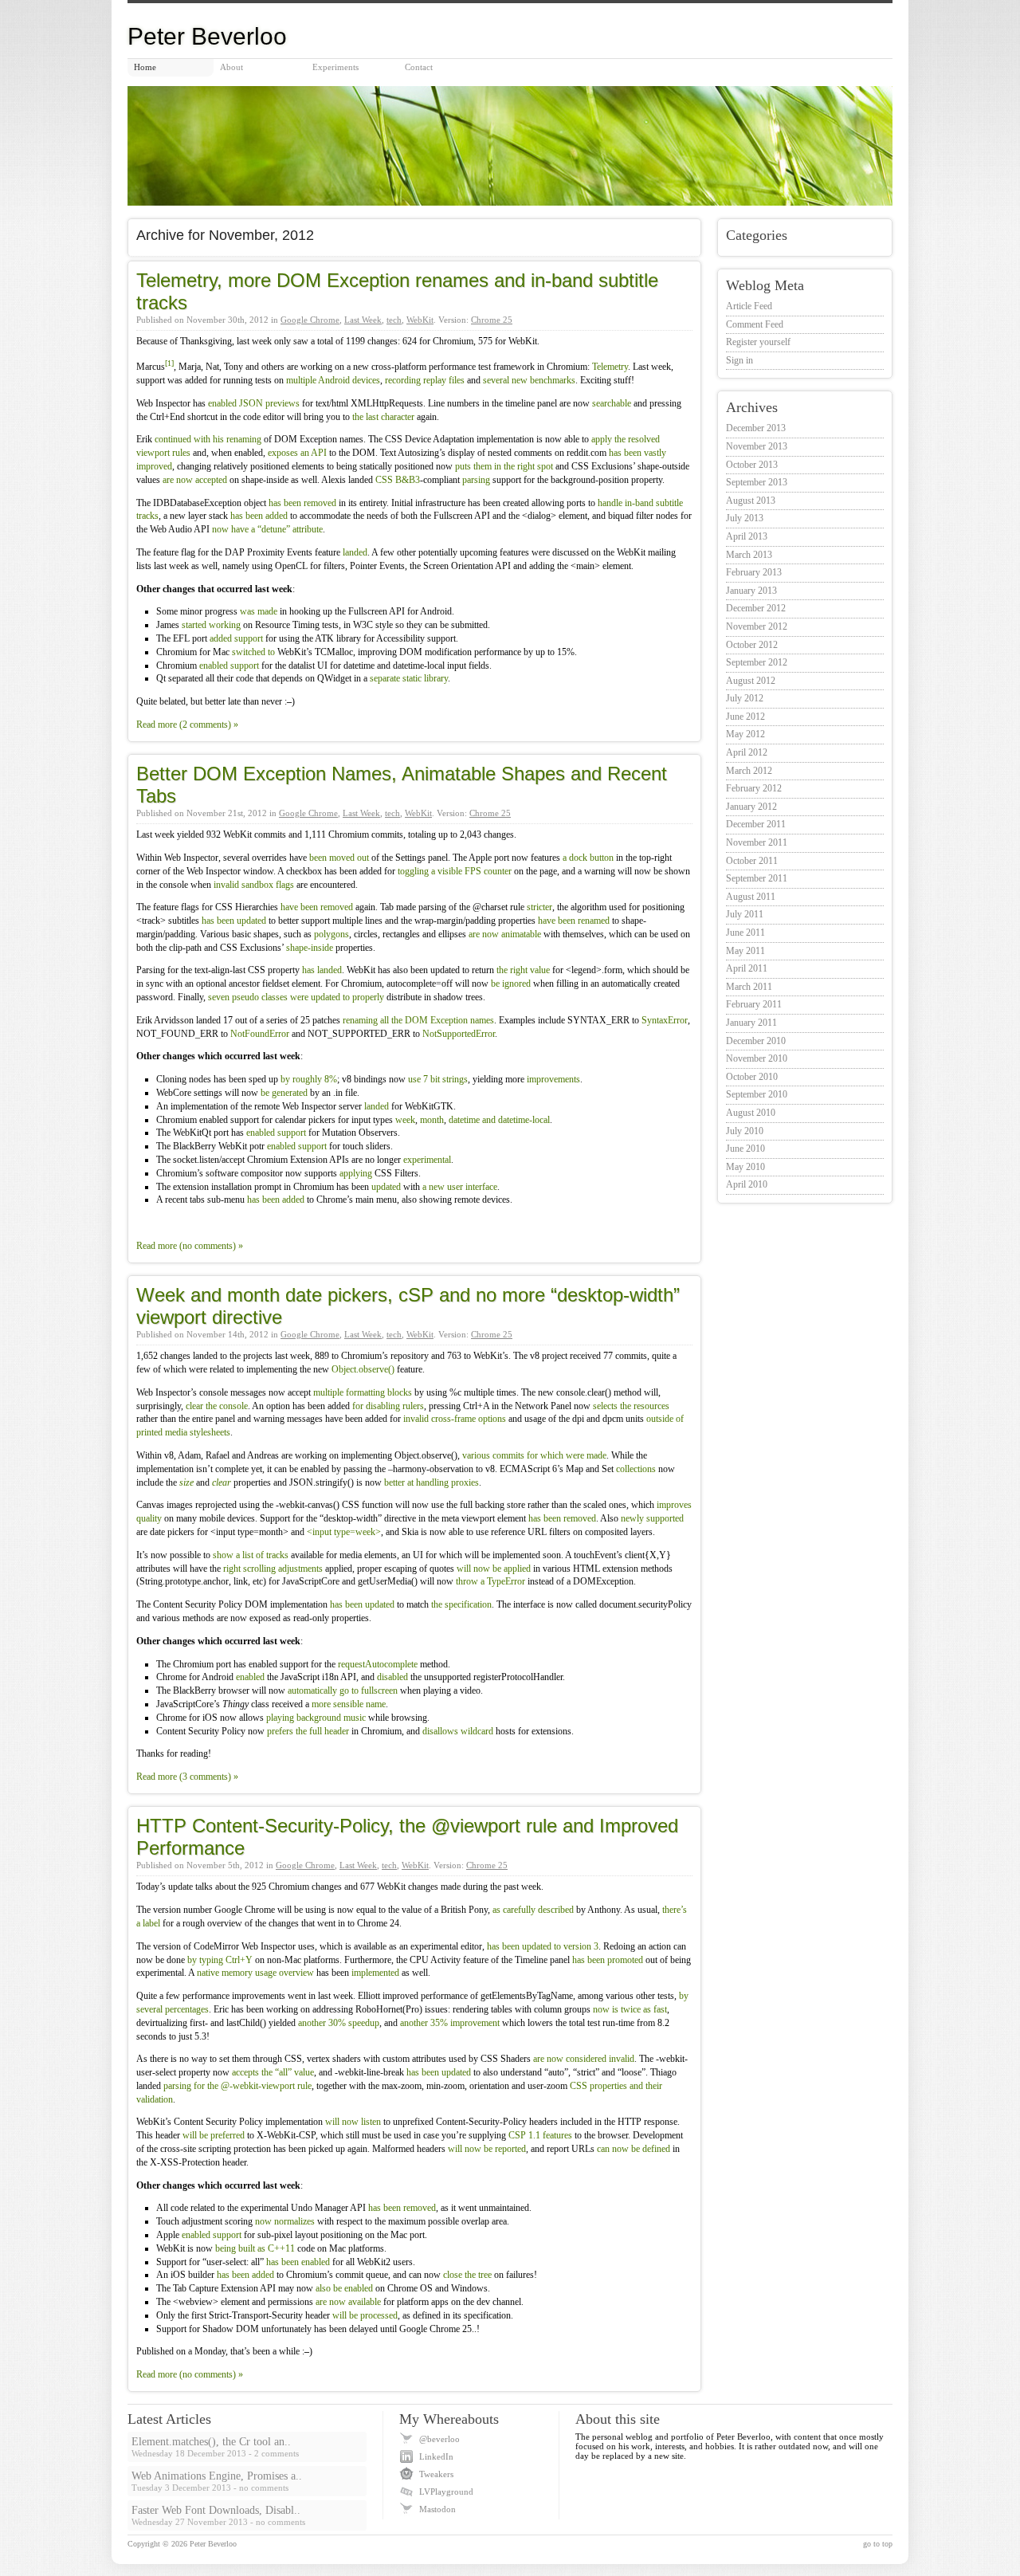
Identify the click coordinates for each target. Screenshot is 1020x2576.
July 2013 (745, 518)
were (299, 997)
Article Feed (749, 306)
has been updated (234, 921)
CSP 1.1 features (540, 2135)
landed (355, 552)
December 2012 (756, 608)
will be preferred (214, 2135)
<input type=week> (344, 1532)
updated (326, 997)
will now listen (353, 2122)
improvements (553, 1079)
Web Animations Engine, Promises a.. (217, 2476)
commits (508, 1455)
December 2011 (756, 824)
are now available (348, 2302)
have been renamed (574, 921)
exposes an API (297, 453)
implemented (375, 1973)
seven (219, 997)
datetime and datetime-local (499, 1120)
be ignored (511, 984)
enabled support (229, 666)
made (596, 1455)
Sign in (739, 360)
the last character (383, 417)
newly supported (652, 1518)
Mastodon (437, 2509)
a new (433, 1187)
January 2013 (751, 591)
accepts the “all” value (273, 2072)
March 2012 (749, 771)
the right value (523, 970)
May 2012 (745, 734)
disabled (392, 1677)
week (405, 1120)
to (346, 997)
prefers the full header (308, 1731)
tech (394, 320)
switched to (253, 652)
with (202, 439)
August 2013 (751, 501)
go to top (878, 2544)
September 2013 (757, 482)
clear (222, 1482)
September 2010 (757, 1094)
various (476, 1455)
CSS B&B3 (398, 480)
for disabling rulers (388, 1406)
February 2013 (754, 572)
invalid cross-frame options (455, 1419)
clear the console (217, 1406)
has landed (322, 970)
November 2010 (757, 1058)
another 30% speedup (339, 2023)
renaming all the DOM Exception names (418, 1020)
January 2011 (751, 1023)
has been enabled (298, 2262)
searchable (612, 403)
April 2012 (747, 752)
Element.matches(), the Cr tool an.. (211, 2442)
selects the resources (631, 1406)
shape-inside (310, 948)
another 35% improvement (450, 2023)
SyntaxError (665, 1020)
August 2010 (751, 1113)
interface (481, 1187)
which (552, 1455)
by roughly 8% (309, 1079)
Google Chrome (310, 320)
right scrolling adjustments (273, 1569)
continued (173, 439)
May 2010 (745, 1167)
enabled (250, 1677)
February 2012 (754, 788)
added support (236, 638)
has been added (259, 516)
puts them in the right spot (504, 466)
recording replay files (425, 380)
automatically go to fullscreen (343, 1690)
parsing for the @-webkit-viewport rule (237, 2086)
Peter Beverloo (213, 2544)
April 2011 (747, 968)
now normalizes (285, 2221)
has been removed (302, 503)
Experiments (335, 67)
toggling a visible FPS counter (455, 871)
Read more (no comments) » (190, 1246)
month (432, 1120)
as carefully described (533, 1910)
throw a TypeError (490, 1581)
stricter (539, 907)
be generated (284, 1093)
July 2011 (745, 914)
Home (145, 67)
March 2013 (749, 555)
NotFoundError (260, 1034)
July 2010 (745, 1131)
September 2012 (757, 662)
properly (368, 997)
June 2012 (745, 717)
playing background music (316, 1718)
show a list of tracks (251, 1555)
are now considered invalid (584, 2059)
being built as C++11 (255, 2248)
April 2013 (747, 536)
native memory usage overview (255, 1973)
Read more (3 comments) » (187, 1777)
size (186, 1482)
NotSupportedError (459, 1034)
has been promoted (608, 1960)
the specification (461, 1604)
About (231, 67)
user (455, 1187)
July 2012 (745, 698)
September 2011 (757, 878)
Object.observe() (363, 1369)
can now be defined (634, 2149)
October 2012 (752, 645)
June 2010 (745, 1149)
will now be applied (494, 1569)
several (496, 380)
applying (356, 1173)
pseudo (245, 997)
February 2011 (754, 1004)
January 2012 (751, 807)
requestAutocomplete (378, 1664)
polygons (331, 934)
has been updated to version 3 (543, 1946)
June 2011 (745, 933)
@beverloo (439, 2439)
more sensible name (349, 1704)
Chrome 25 (492, 320)
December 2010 (756, 1041)
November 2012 (757, 626)
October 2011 (752, 861)
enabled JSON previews (254, 403)
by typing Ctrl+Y (220, 1960)
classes (275, 997)
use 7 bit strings (438, 1079)
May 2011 (745, 951)
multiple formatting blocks (363, 1392)
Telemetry (610, 367)
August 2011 (751, 897)
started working (211, 625)
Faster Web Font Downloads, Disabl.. (216, 2510)
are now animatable (505, 934)
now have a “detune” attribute (267, 529)
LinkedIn (436, 2456)
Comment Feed (755, 324)
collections (636, 1469)
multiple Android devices (333, 380)
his (218, 439)
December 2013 (756, 428)
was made (259, 611)
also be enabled (344, 2288)
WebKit (420, 320)
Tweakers (436, 2474)
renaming (244, 439)
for (532, 1455)
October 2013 (752, 465)
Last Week (363, 320)
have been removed (317, 907)
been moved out (339, 858)
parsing (476, 480)
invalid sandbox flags (254, 885)
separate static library (409, 678)
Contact (419, 67)
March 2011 (749, 987)
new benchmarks (543, 380)
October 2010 (752, 1077)
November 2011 (757, 842)
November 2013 (757, 446)
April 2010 (747, 1184)
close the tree (467, 2275)
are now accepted (195, 480)
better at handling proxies (432, 1482)
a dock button (588, 858)
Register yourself (758, 342)
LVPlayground (446, 2492)
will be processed (365, 2315)
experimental (427, 1160)
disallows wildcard (458, 1731)
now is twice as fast (630, 2009)
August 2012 (751, 681)
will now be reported (487, 2149)
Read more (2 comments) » (187, 724)
